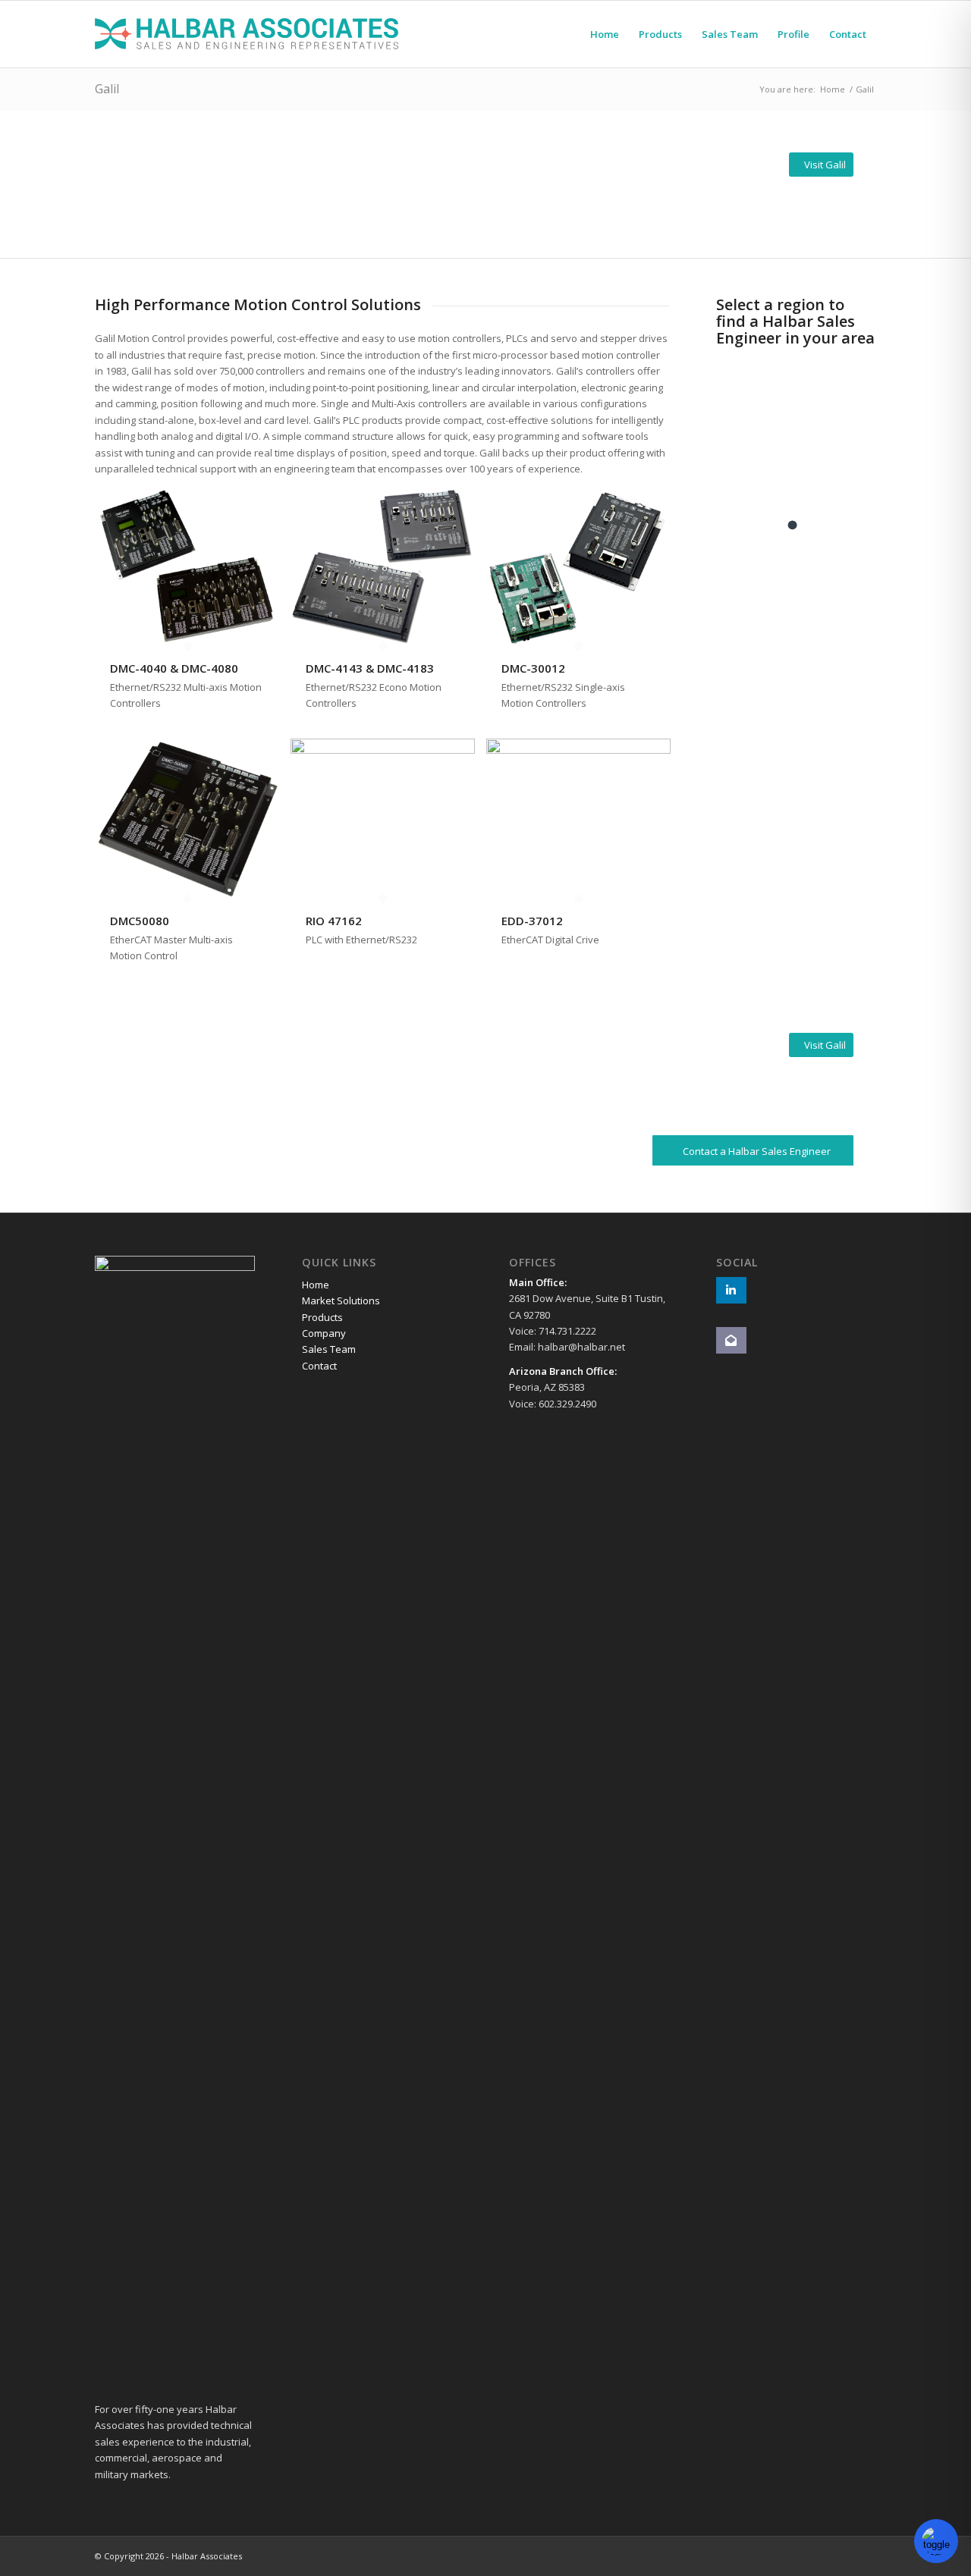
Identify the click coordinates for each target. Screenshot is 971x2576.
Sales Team (329, 1349)
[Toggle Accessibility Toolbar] (936, 2541)
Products (322, 1317)
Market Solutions (341, 1301)
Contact (319, 1366)
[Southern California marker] (792, 525)
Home (316, 1285)
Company (324, 1333)
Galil (107, 89)
